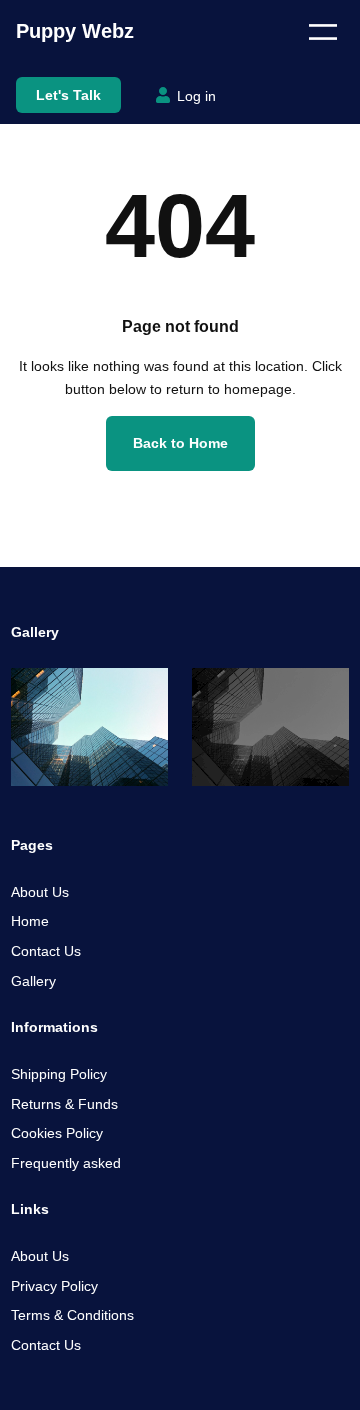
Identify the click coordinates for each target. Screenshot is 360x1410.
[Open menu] (323, 32)
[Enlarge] (142, 694)
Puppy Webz (75, 30)
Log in (196, 96)
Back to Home (180, 443)
